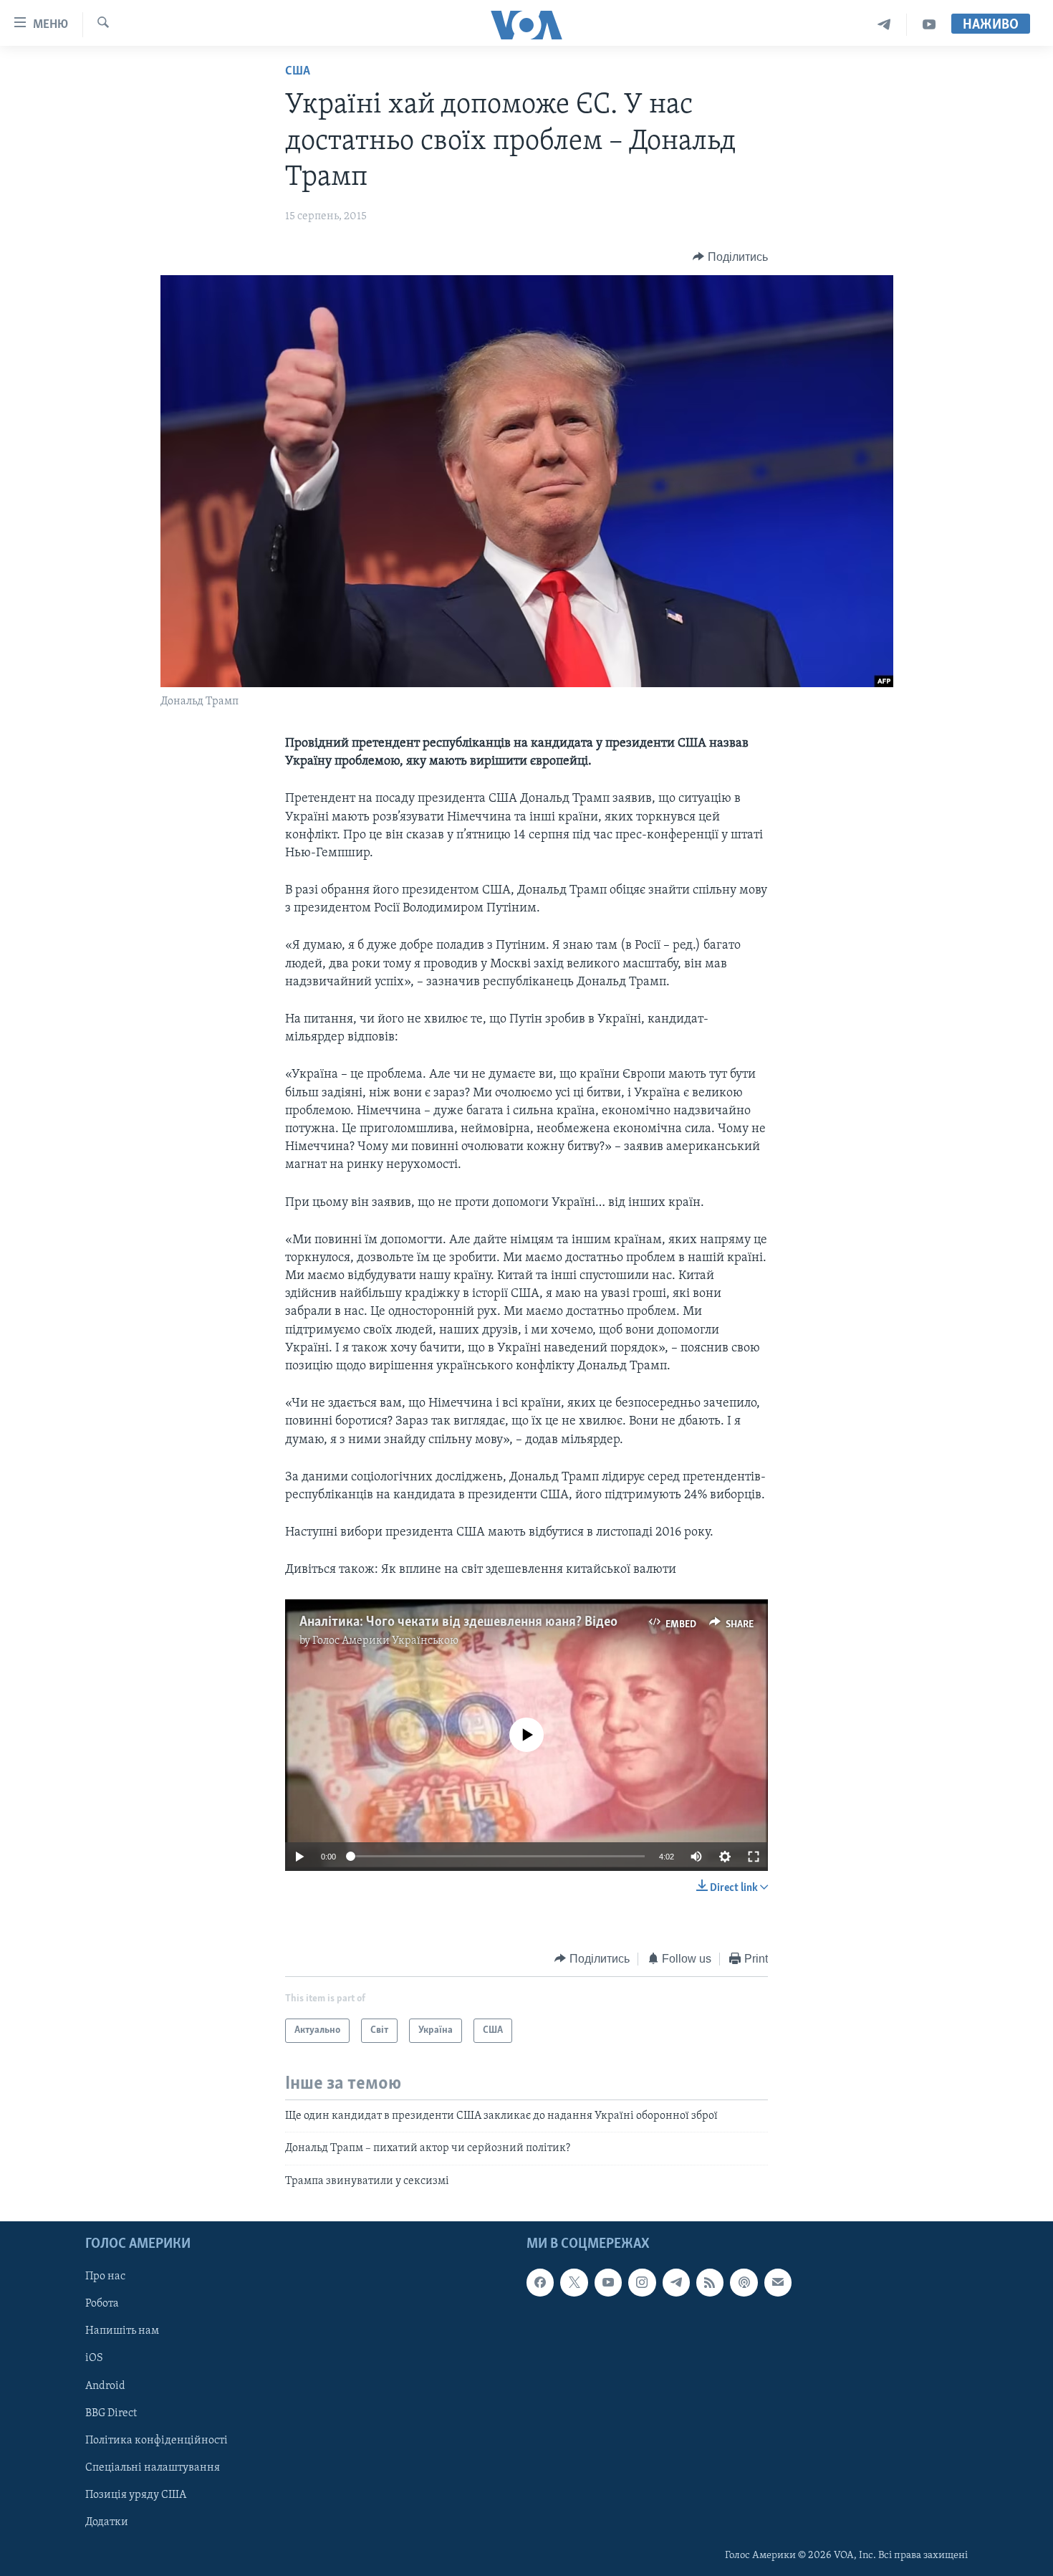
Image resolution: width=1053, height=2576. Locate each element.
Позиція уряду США (136, 2495)
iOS (94, 2359)
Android (105, 2386)
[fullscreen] (754, 1857)
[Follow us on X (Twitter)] (574, 2282)
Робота (102, 2304)
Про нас (105, 2276)
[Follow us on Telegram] (676, 2282)
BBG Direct (111, 2413)
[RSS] (710, 2282)
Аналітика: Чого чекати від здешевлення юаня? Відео (458, 1622)
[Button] (730, 257)
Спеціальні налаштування (153, 2468)
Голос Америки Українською (385, 1641)
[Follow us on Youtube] (608, 2282)
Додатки (107, 2522)
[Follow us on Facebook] (540, 2282)
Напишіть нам (122, 2332)
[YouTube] (929, 25)
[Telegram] (884, 25)
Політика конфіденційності (157, 2441)
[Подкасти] (744, 2282)
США (298, 72)
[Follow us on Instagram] (642, 2282)
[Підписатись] (778, 2282)
